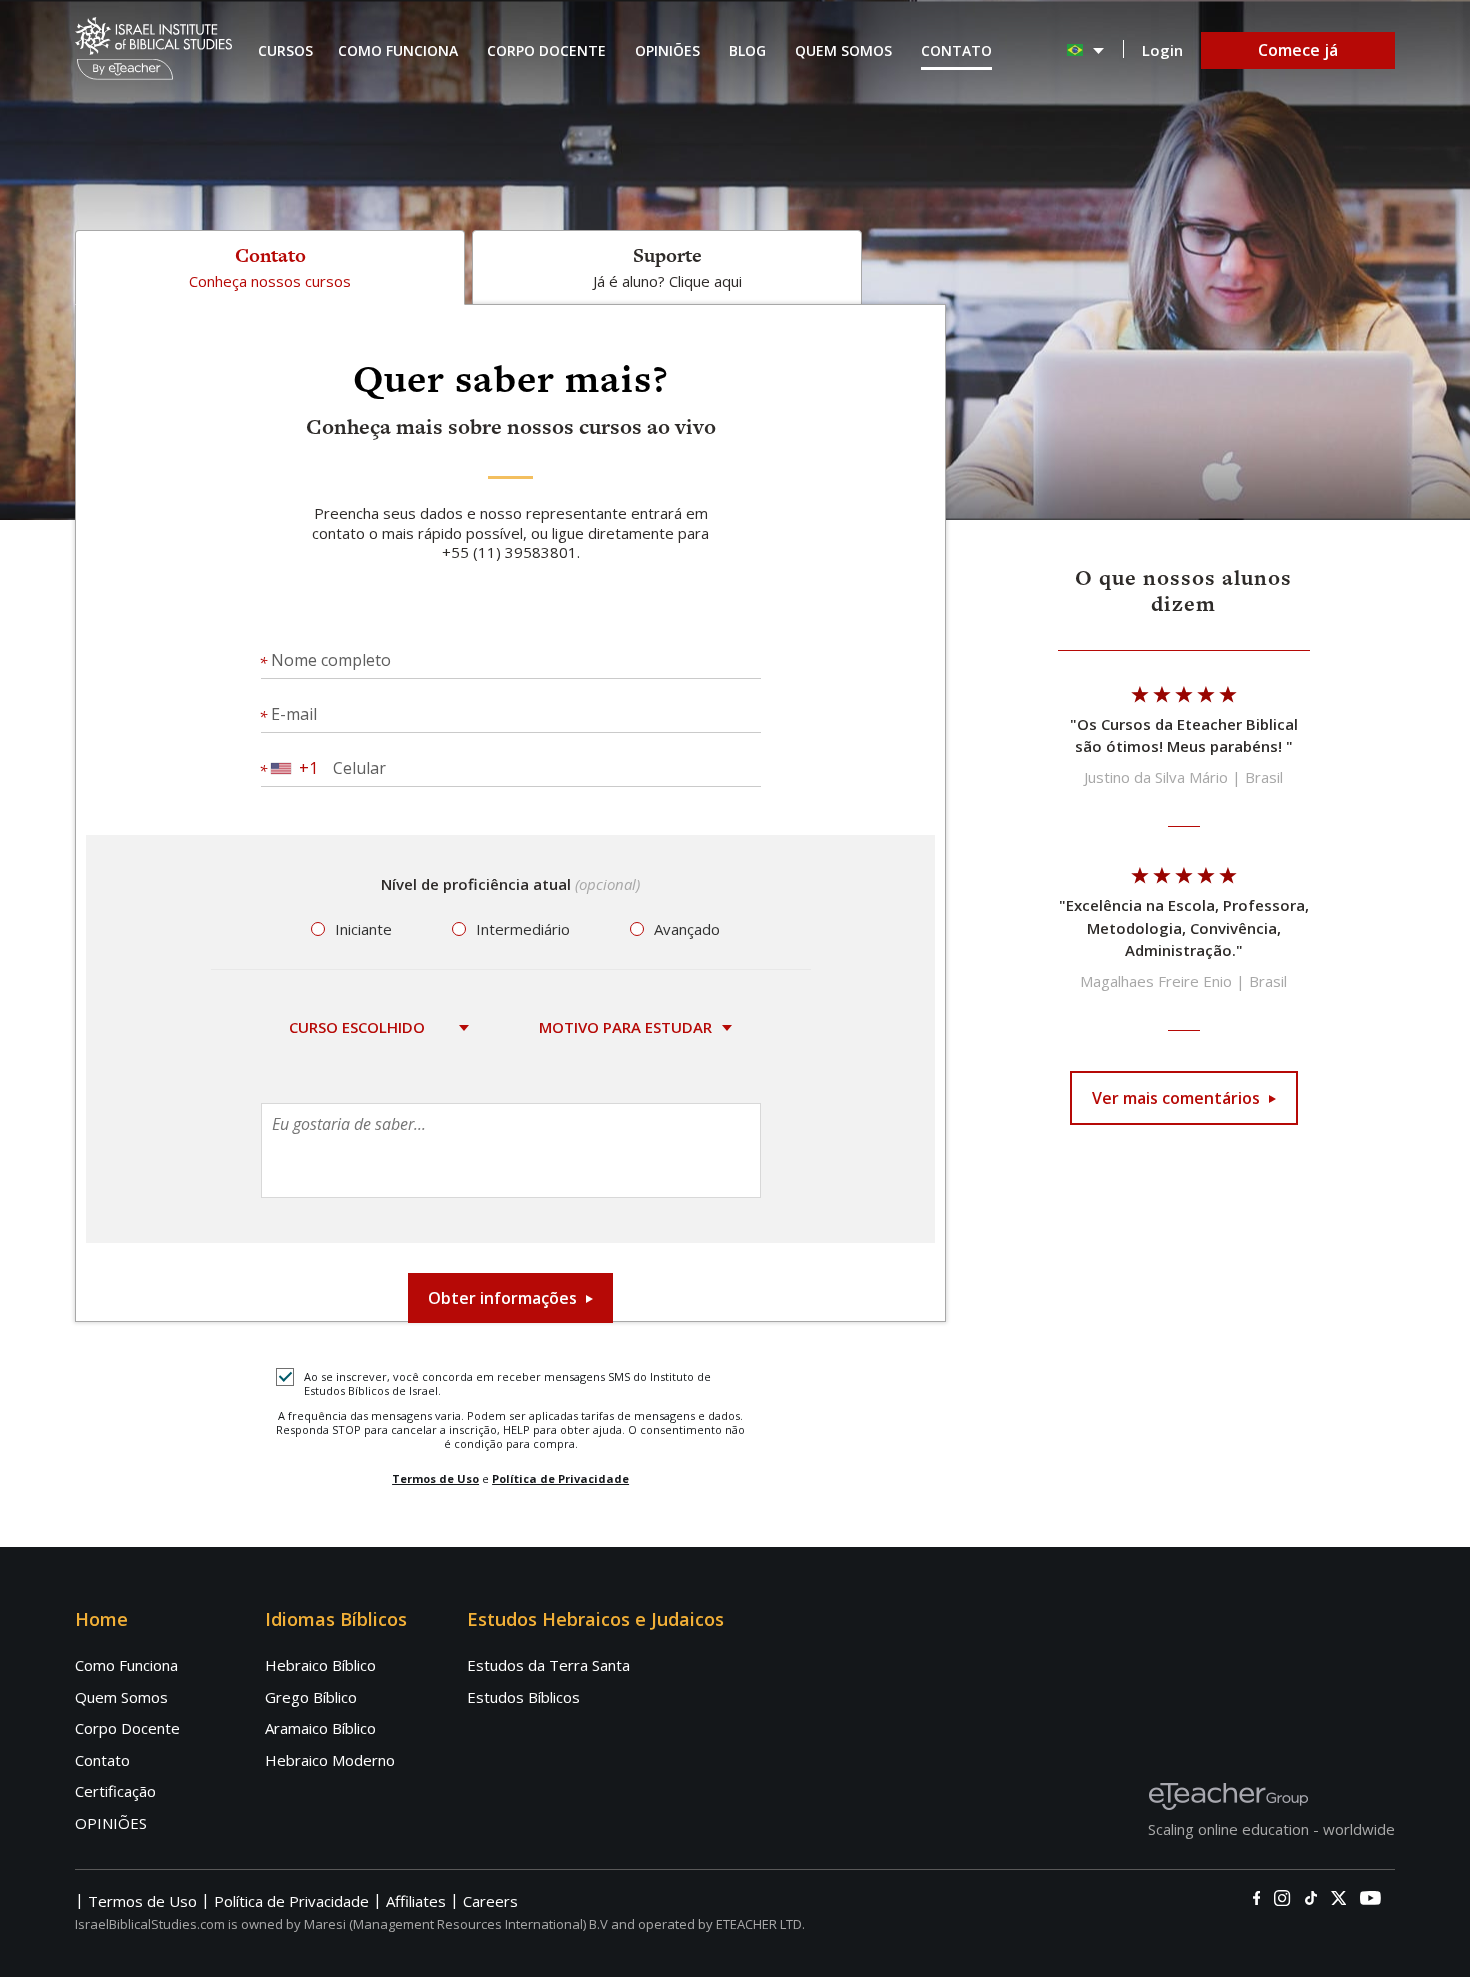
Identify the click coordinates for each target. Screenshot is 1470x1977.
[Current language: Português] (1085, 50)
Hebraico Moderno (330, 1760)
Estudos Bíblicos (523, 1697)
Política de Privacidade (560, 1478)
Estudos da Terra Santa (548, 1665)
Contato (956, 50)
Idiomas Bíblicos (336, 1619)
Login (1162, 50)
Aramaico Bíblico (320, 1728)
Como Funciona (398, 50)
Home (101, 1619)
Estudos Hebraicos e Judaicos (595, 1619)
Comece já (1298, 50)
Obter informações (502, 1298)
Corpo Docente (127, 1728)
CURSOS (285, 50)
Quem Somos (843, 50)
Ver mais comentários (1176, 1098)
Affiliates (416, 1901)
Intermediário (523, 929)
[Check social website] (1256, 1898)
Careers (490, 1901)
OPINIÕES (111, 1823)
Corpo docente (546, 50)
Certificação (115, 1791)
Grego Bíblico (311, 1697)
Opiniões (667, 50)
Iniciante (363, 929)
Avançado (687, 929)
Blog (747, 50)
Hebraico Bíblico (320, 1665)
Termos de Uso (435, 1478)
